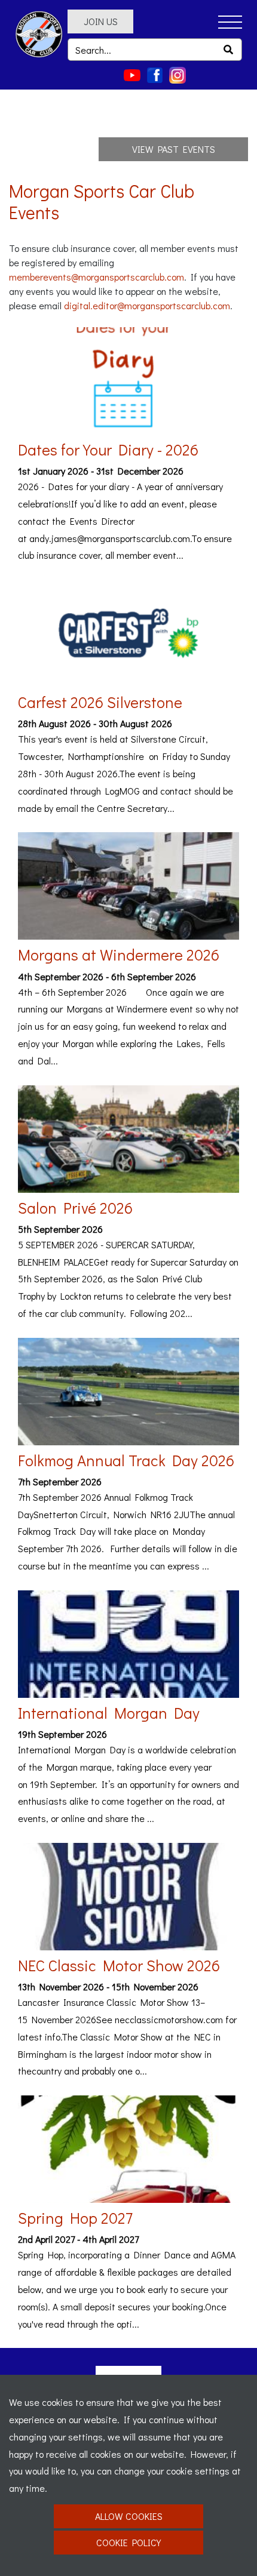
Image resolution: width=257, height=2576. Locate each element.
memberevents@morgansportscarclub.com (97, 277)
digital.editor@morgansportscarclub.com (147, 305)
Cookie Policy (128, 2542)
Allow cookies (129, 2516)
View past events (174, 149)
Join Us (101, 21)
